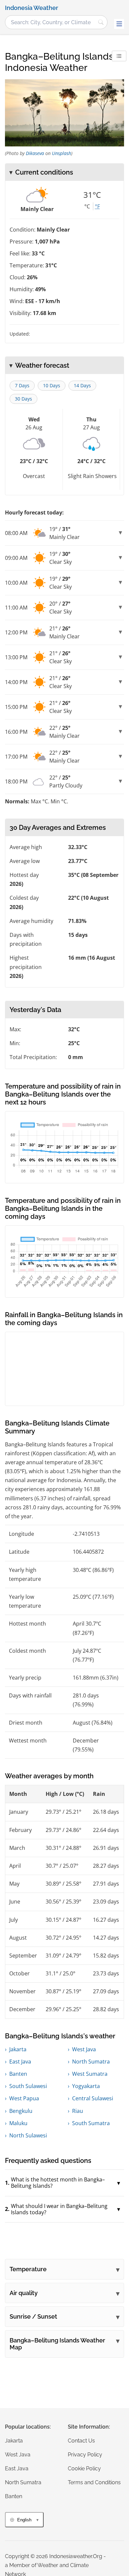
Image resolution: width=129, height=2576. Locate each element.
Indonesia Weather (32, 8)
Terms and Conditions (94, 2482)
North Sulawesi (28, 2135)
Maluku (18, 2123)
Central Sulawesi (93, 2098)
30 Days (23, 399)
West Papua (24, 2098)
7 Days (22, 385)
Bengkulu (21, 2111)
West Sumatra (90, 2074)
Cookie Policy (84, 2469)
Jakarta (18, 2049)
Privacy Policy (85, 2455)
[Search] (101, 22)
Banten (18, 2074)
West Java (84, 2049)
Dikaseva (35, 153)
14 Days (82, 385)
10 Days (52, 385)
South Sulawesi (28, 2086)
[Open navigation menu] (119, 24)
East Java (20, 2062)
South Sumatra (91, 2123)
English (24, 2520)
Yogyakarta (86, 2086)
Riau (78, 2111)
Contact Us (81, 2441)
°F (97, 206)
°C (87, 206)
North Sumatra (91, 2062)
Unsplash (62, 153)
